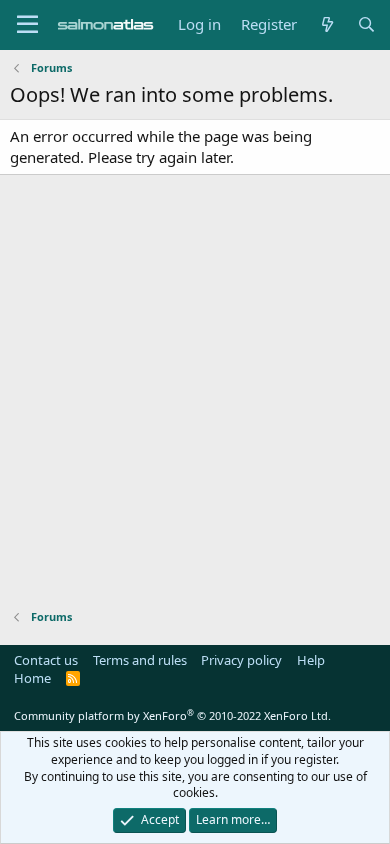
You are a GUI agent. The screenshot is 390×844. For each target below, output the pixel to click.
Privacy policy (241, 660)
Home (32, 678)
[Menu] (27, 25)
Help (311, 660)
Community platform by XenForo (172, 715)
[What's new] (326, 24)
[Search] (366, 24)
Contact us (46, 660)
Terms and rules (140, 660)
